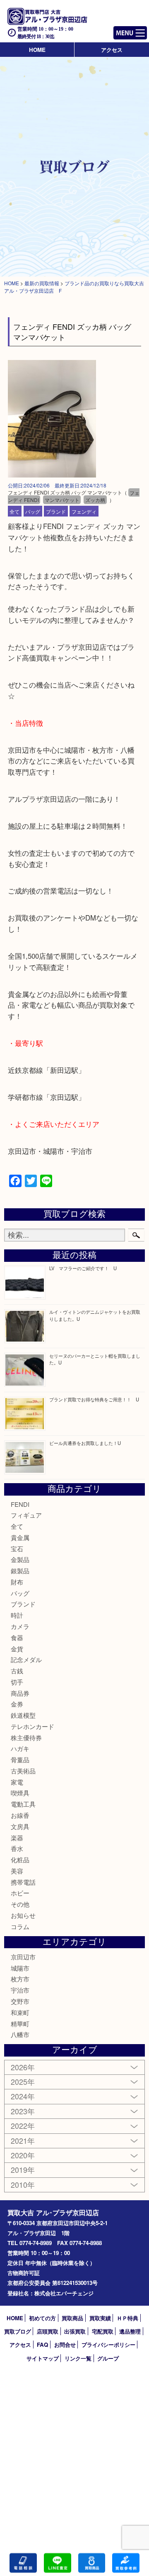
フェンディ (84, 511)
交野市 (20, 2001)
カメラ (20, 1626)
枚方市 (20, 1979)
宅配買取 (103, 2331)
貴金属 (20, 1537)
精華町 (20, 2024)
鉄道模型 (23, 1715)
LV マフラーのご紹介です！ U (83, 1268)
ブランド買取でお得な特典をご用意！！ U (94, 1399)
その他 (20, 1904)
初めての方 (42, 2318)
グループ (108, 2358)
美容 (17, 1871)
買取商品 (72, 2318)
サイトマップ (43, 2358)
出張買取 (75, 2331)
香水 (17, 1848)
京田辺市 (23, 1957)
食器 (17, 1637)
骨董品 (20, 1759)
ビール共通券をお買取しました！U (85, 1443)
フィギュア (26, 1515)
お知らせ (23, 1915)
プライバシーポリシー (108, 2345)
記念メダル (26, 1659)
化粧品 (20, 1860)
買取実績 (100, 2318)
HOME (37, 50)
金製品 (20, 1559)
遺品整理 (130, 2331)
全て (14, 511)
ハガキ (20, 1748)
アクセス (112, 50)
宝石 (17, 1549)
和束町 (20, 2012)
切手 (17, 1682)
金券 (17, 1704)
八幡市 (20, 2034)
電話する (23, 2563)
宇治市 (20, 1990)
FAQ (42, 2345)
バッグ (33, 511)
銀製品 (20, 1571)
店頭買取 (48, 2331)
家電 (17, 1782)
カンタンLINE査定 (58, 2563)
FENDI (20, 1504)
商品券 (20, 1693)
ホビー (20, 1893)
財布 (17, 1582)
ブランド (56, 511)
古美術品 (23, 1771)
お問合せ (65, 2345)
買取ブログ (18, 2331)
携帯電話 (23, 1882)
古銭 (17, 1671)
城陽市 (20, 1968)
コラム (20, 1926)
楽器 (17, 1838)
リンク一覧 (78, 2358)
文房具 (20, 1826)
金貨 (17, 1649)
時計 (17, 1615)
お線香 (20, 1815)
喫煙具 (20, 1793)
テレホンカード (32, 1726)
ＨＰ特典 (127, 2318)
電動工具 (23, 1804)
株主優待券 (26, 1737)
